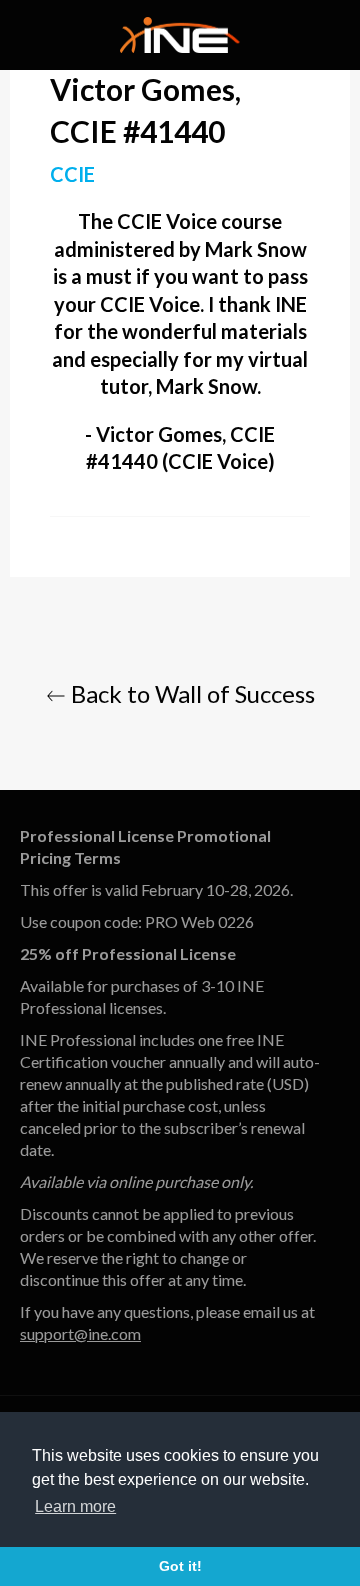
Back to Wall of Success (190, 693)
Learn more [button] (75, 1506)
